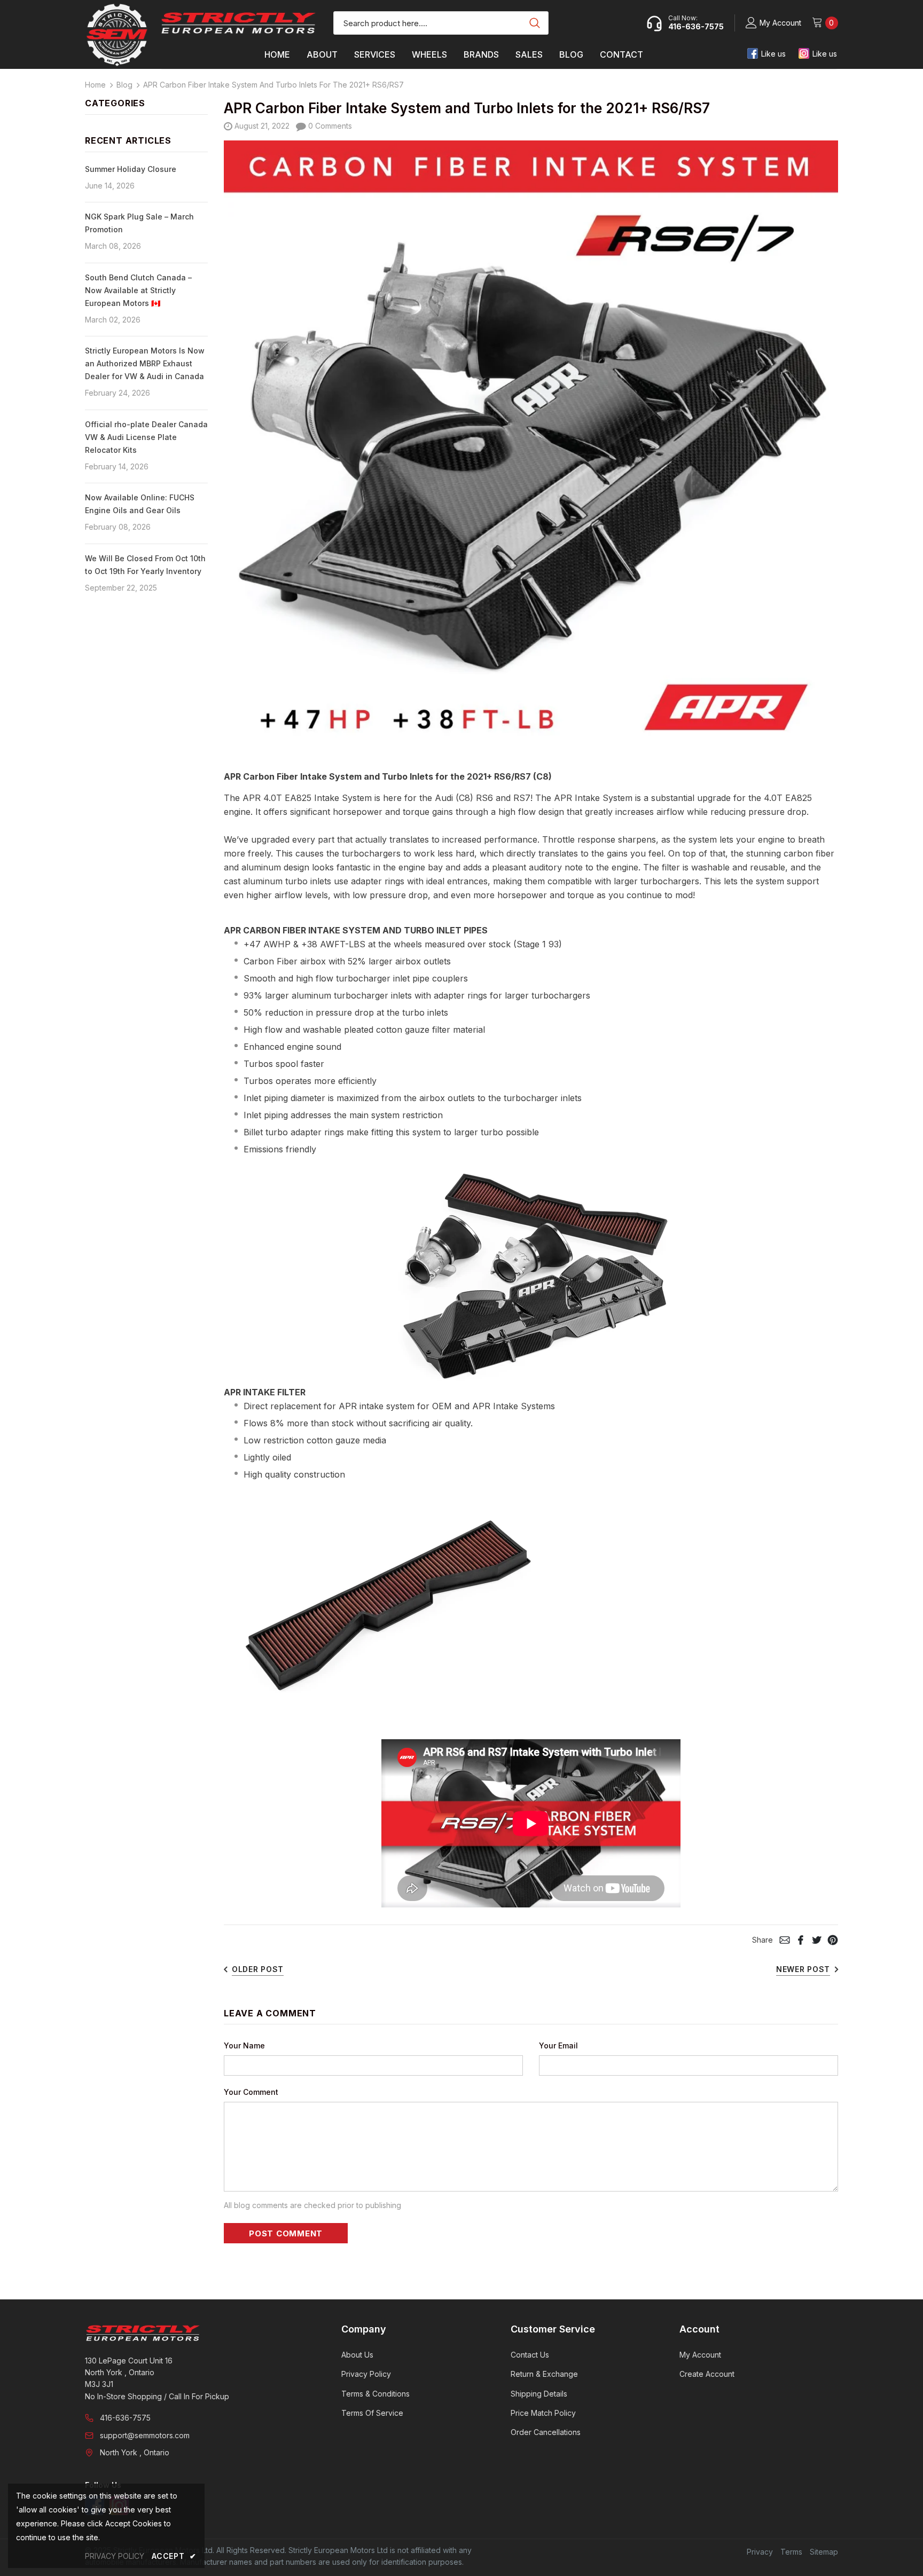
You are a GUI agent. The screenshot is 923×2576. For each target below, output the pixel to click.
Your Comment (251, 2092)
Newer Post (803, 1969)
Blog (124, 85)
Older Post (258, 1969)
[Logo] (238, 23)
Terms (791, 2552)
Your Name (244, 2045)
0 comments (329, 126)
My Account (780, 23)
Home (95, 85)
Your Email (558, 2045)
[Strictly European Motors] (198, 2333)
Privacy (760, 2552)
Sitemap (824, 2552)
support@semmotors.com (145, 2435)
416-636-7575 (125, 2418)
